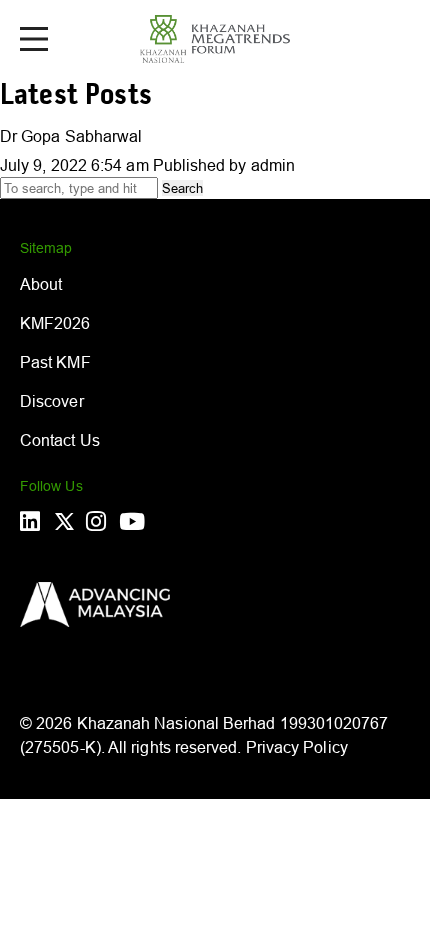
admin (273, 165)
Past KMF (55, 362)
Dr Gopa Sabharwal (71, 136)
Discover (52, 401)
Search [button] (182, 188)
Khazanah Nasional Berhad (176, 723)
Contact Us (60, 440)
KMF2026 (55, 323)
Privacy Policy (297, 747)
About (41, 284)
